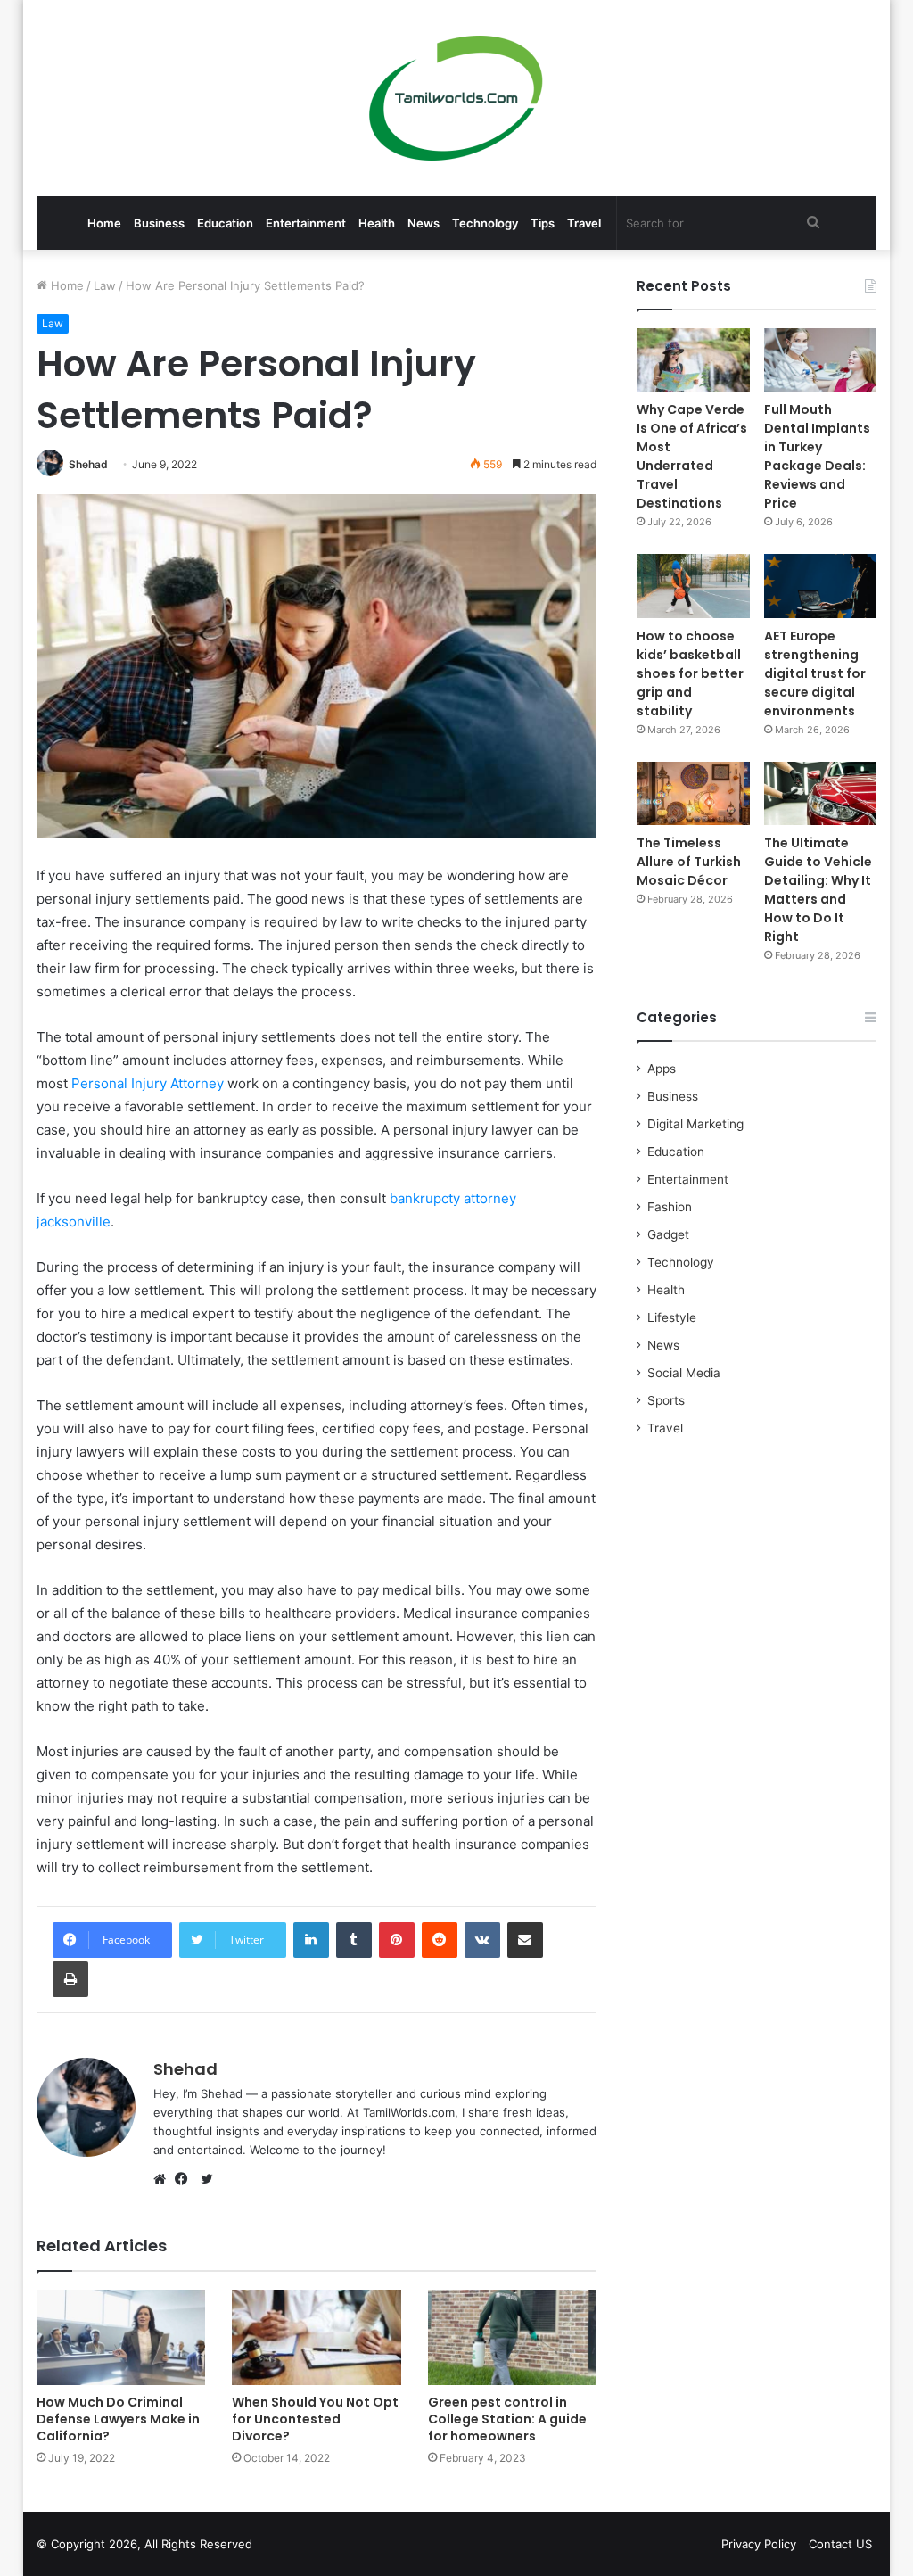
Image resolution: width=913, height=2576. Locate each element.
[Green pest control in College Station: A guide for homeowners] (513, 2337)
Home (104, 223)
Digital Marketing (695, 1124)
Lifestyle (672, 1317)
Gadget (668, 1234)
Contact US (840, 2544)
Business (159, 223)
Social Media (684, 1373)
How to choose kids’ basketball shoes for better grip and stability (690, 673)
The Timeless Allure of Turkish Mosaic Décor (689, 862)
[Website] (164, 2179)
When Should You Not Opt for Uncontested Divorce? (315, 2419)
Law (105, 285)
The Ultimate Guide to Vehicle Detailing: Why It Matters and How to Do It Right (818, 890)
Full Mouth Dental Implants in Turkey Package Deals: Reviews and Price (817, 456)
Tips (543, 223)
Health (377, 223)
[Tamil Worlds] (456, 98)
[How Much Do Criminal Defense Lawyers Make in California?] (121, 2337)
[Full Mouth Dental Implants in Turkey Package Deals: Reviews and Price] (821, 360)
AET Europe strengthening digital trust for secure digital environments (815, 673)
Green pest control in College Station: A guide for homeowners (507, 2419)
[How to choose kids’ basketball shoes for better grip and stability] (693, 586)
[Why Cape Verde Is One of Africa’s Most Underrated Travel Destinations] (693, 360)
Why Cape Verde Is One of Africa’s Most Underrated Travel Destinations (692, 456)
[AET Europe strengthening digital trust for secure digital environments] (821, 586)
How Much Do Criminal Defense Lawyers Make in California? (118, 2419)
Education (225, 223)
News (424, 223)
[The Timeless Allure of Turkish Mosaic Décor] (693, 793)
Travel (584, 223)
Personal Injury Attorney (148, 1083)
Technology (485, 223)
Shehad (88, 464)
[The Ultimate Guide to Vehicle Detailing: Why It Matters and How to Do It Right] (821, 793)
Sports (666, 1400)
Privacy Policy (759, 2544)
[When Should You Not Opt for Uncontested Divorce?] (317, 2337)
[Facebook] (185, 2179)
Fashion (670, 1207)
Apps (662, 1069)
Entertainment (306, 223)
